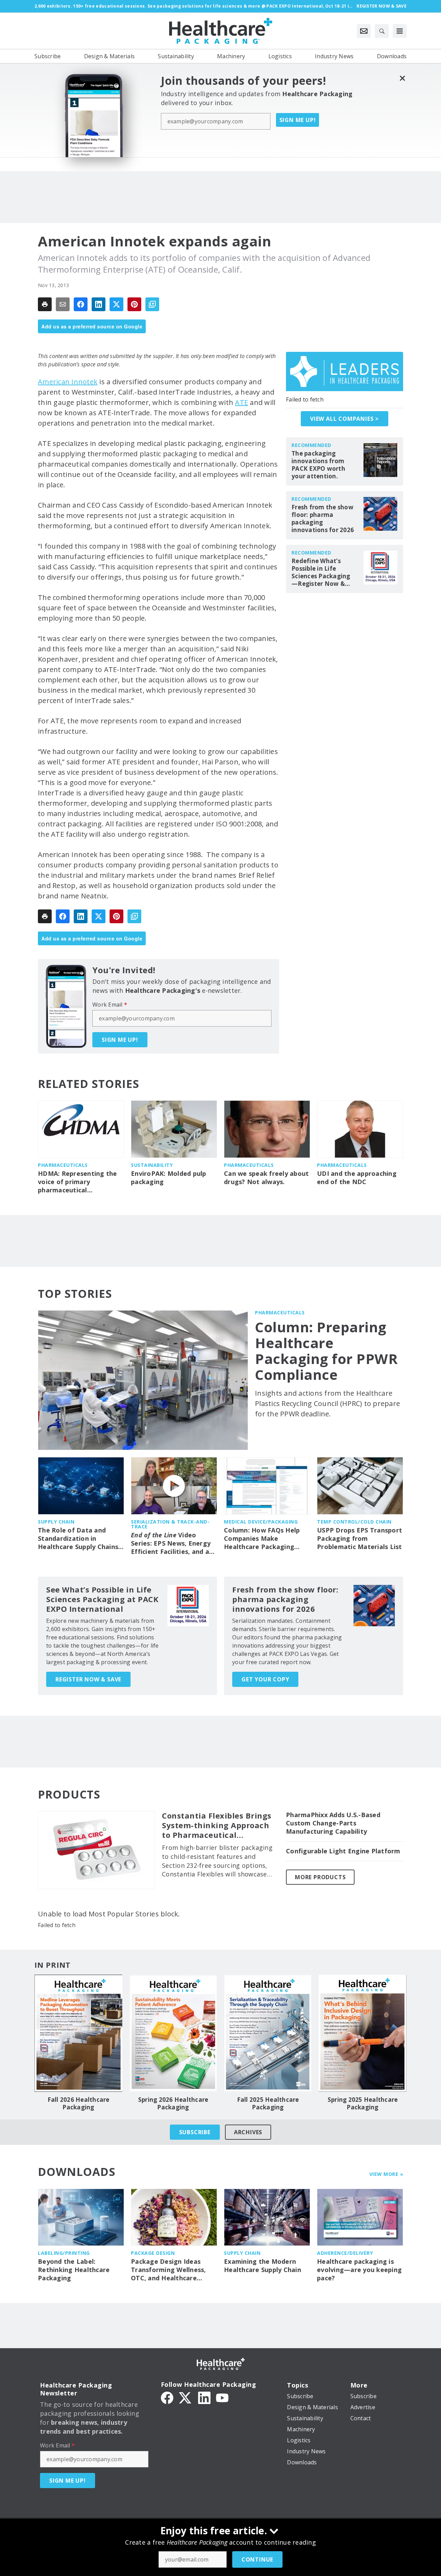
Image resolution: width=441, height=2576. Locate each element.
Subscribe (195, 2132)
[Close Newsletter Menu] (402, 78)
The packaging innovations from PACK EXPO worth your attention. (318, 465)
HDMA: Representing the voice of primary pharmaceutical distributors (78, 1182)
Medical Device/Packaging (261, 1522)
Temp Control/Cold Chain (354, 1522)
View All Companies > (345, 419)
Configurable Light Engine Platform (343, 1851)
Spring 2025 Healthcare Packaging (363, 2104)
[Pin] (134, 304)
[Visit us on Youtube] (222, 2397)
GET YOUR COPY (265, 1679)
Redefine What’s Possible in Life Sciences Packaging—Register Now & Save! (321, 572)
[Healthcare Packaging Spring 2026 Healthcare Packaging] (173, 2033)
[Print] (45, 304)
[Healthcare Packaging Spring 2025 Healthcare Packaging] (363, 2033)
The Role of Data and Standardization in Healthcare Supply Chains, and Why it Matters (79, 1539)
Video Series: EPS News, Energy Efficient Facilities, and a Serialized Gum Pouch (171, 1544)
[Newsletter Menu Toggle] (364, 31)
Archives (248, 2132)
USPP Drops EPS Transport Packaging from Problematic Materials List (360, 1539)
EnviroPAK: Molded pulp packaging (169, 1178)
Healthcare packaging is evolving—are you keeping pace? (359, 2270)
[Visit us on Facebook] (167, 2397)
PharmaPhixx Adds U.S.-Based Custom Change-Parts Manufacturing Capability (333, 1823)
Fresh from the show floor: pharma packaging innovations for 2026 (323, 519)
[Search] (382, 31)
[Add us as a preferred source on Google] (152, 304)
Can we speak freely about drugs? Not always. (266, 1178)
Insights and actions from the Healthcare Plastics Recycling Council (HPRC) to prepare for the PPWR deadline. (327, 1403)
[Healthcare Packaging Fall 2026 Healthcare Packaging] (78, 2033)
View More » (386, 2174)
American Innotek (68, 382)
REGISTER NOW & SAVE (88, 1679)
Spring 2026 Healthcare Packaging (173, 2104)
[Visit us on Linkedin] (204, 2397)
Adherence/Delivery (345, 2253)
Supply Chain (56, 1522)
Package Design (153, 2253)
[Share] (81, 304)
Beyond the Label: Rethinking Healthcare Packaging (74, 2270)
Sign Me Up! (298, 120)
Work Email (110, 1005)
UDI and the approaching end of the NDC (357, 1178)
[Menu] (400, 31)
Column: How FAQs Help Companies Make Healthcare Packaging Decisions (262, 1539)
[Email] (63, 304)
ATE (242, 402)
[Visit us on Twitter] (186, 2397)
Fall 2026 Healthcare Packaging (79, 2104)
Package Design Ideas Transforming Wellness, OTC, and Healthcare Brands (168, 2270)
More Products (320, 1877)
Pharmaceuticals (63, 1165)
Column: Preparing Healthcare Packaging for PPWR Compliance (326, 1351)
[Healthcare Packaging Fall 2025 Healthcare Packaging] (268, 2033)
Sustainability (152, 1165)
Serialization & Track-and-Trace (170, 1524)
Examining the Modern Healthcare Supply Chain (263, 2266)
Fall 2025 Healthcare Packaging (268, 2104)
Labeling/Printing (64, 2253)
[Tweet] (116, 304)
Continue (257, 2559)
